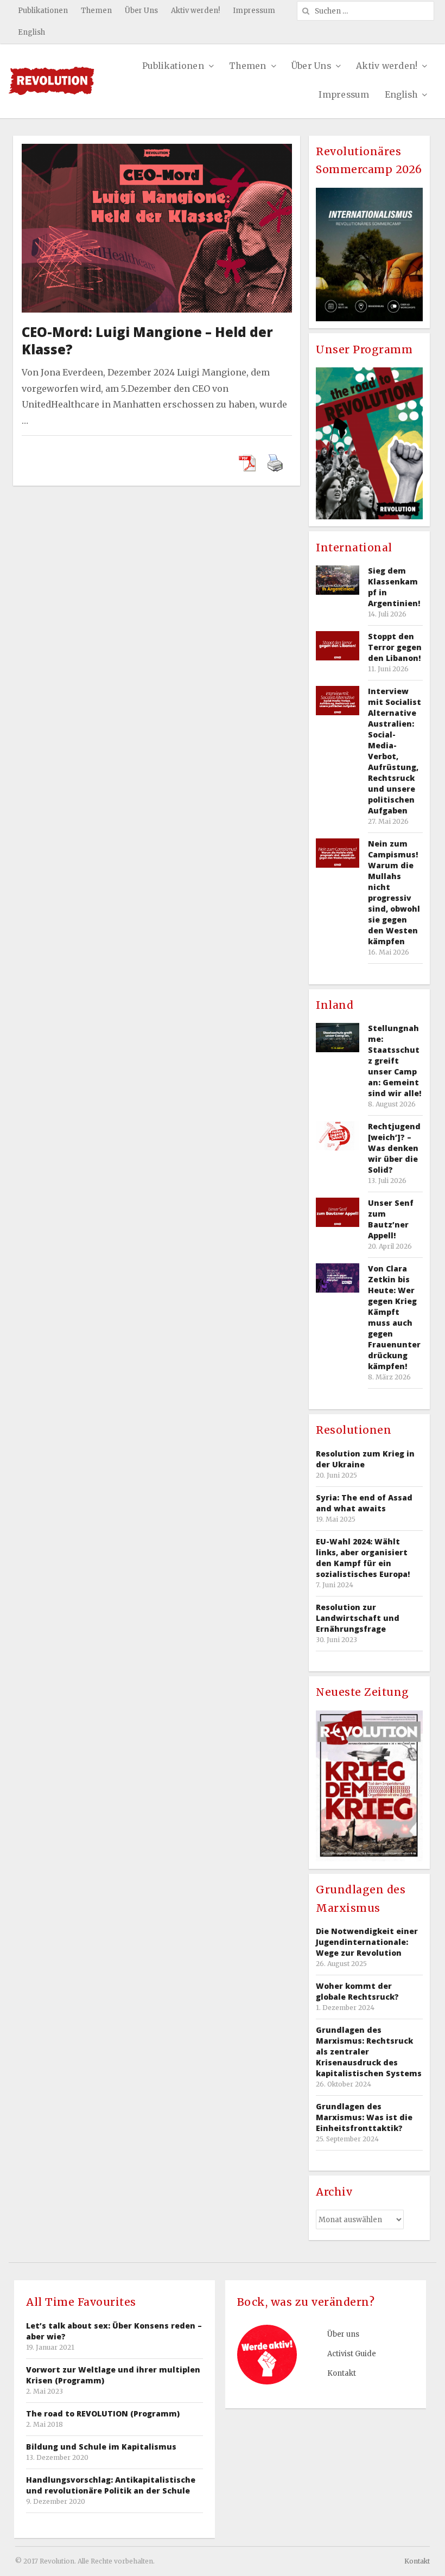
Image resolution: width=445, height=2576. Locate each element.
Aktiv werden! (195, 11)
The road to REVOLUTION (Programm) (103, 2413)
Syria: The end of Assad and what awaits (364, 1503)
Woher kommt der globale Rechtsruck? (357, 1991)
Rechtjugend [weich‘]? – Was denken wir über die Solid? (394, 1148)
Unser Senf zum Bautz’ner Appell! (391, 1219)
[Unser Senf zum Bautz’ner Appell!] (338, 1212)
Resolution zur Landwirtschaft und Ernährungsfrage (358, 1618)
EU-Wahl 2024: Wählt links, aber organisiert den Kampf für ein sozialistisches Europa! (363, 1558)
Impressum (254, 11)
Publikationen (43, 11)
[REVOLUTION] (51, 81)
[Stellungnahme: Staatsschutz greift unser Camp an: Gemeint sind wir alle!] (338, 1037)
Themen (96, 11)
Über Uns (141, 11)
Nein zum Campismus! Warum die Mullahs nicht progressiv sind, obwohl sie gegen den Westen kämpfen (394, 892)
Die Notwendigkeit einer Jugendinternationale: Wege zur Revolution (367, 1942)
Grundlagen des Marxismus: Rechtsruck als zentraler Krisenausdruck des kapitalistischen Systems (369, 2052)
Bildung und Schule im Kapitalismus (101, 2447)
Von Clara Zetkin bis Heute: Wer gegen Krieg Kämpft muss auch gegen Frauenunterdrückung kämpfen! (394, 1317)
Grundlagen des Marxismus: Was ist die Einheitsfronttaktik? (364, 2117)
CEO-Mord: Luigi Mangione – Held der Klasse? (147, 341)
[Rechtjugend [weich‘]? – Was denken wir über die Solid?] (338, 1136)
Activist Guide (352, 2354)
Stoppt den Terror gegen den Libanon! (395, 647)
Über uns (343, 2334)
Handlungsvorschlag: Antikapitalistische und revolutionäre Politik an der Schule (111, 2485)
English (31, 32)
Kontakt (342, 2373)
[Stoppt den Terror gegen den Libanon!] (338, 645)
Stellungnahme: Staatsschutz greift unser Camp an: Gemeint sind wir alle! (395, 1061)
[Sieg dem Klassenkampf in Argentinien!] (338, 580)
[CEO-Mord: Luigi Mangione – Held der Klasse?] (157, 151)
